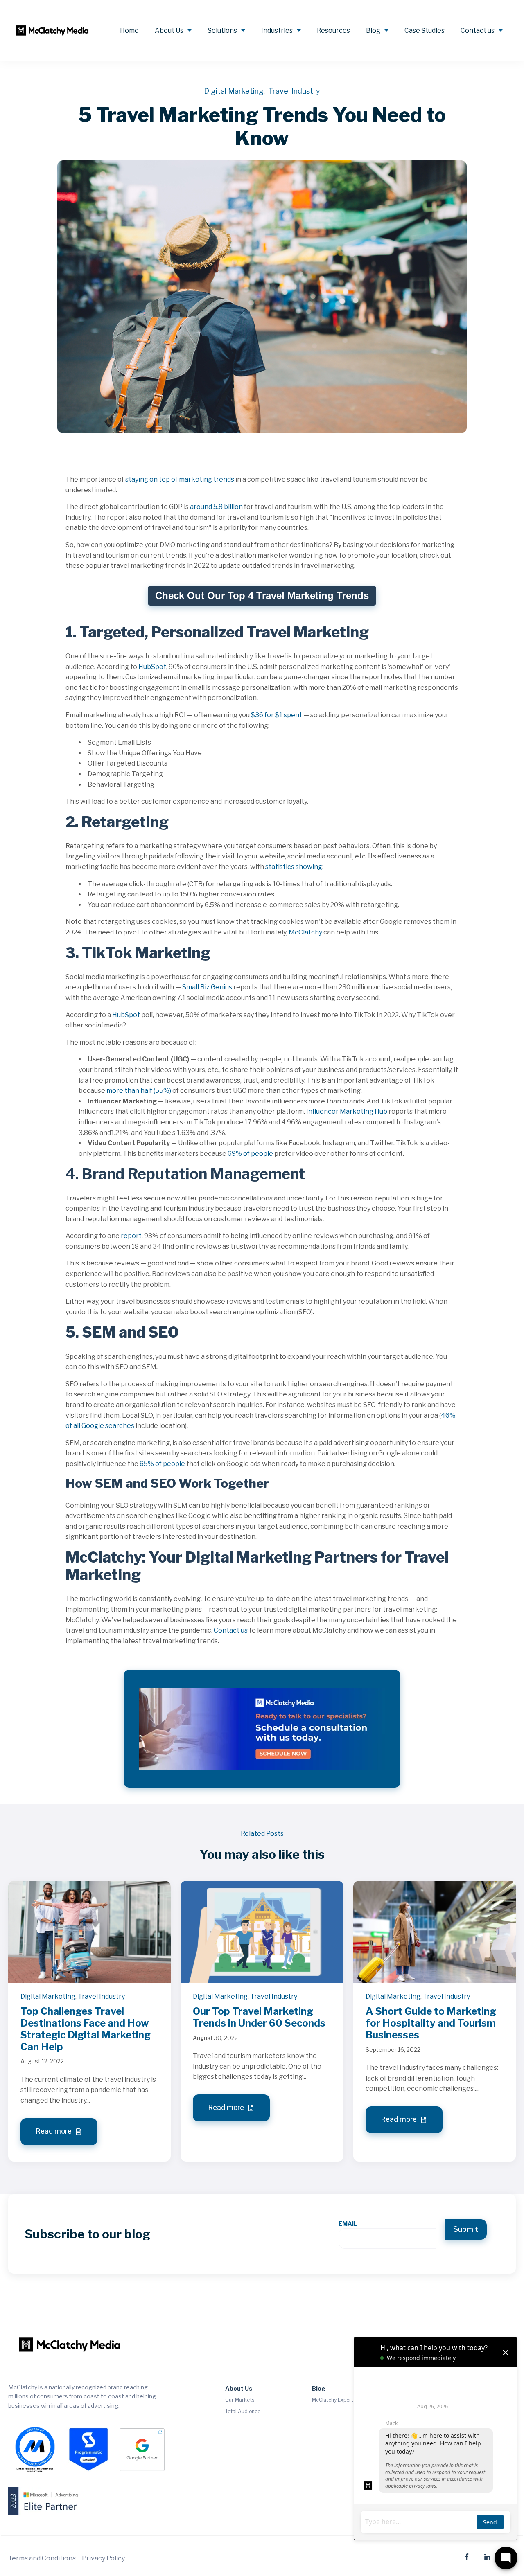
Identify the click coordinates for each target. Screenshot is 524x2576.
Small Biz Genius (207, 987)
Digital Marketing (234, 91)
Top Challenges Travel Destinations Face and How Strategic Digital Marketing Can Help (86, 2029)
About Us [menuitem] (239, 2388)
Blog (373, 30)
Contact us (478, 30)
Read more (55, 2131)
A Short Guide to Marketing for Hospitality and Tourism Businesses (431, 2023)
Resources (333, 30)
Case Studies (425, 30)
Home (129, 30)
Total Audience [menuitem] (243, 2411)
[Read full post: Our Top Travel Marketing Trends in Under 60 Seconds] (262, 1931)
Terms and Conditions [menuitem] (42, 2558)
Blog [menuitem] (319, 2388)
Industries (277, 30)
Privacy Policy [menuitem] (103, 2558)
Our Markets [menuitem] (240, 2400)
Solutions (222, 30)
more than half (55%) (139, 1091)
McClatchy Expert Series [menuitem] (341, 2400)
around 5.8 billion (216, 507)
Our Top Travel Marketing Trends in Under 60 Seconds (259, 2017)
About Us (169, 30)
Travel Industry (294, 91)
